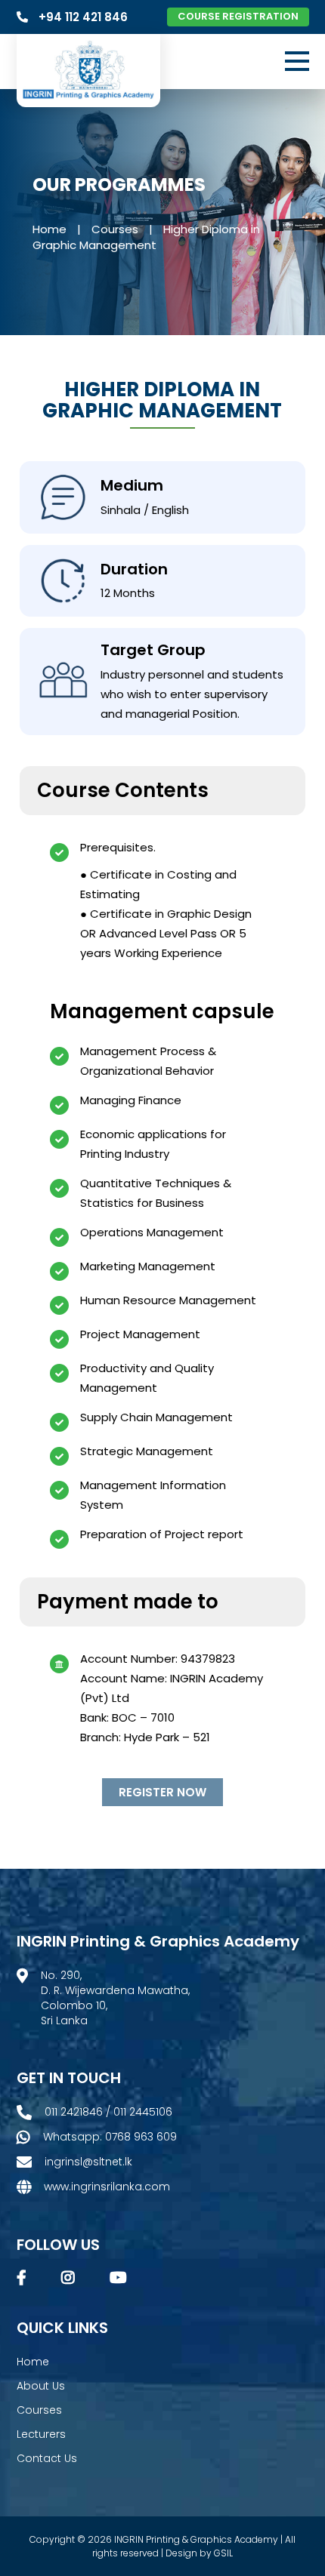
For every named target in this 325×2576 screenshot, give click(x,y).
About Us (41, 2386)
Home (50, 229)
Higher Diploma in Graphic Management (146, 237)
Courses (115, 229)
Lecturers (41, 2434)
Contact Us (47, 2458)
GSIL (223, 2553)
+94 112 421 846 (85, 17)
